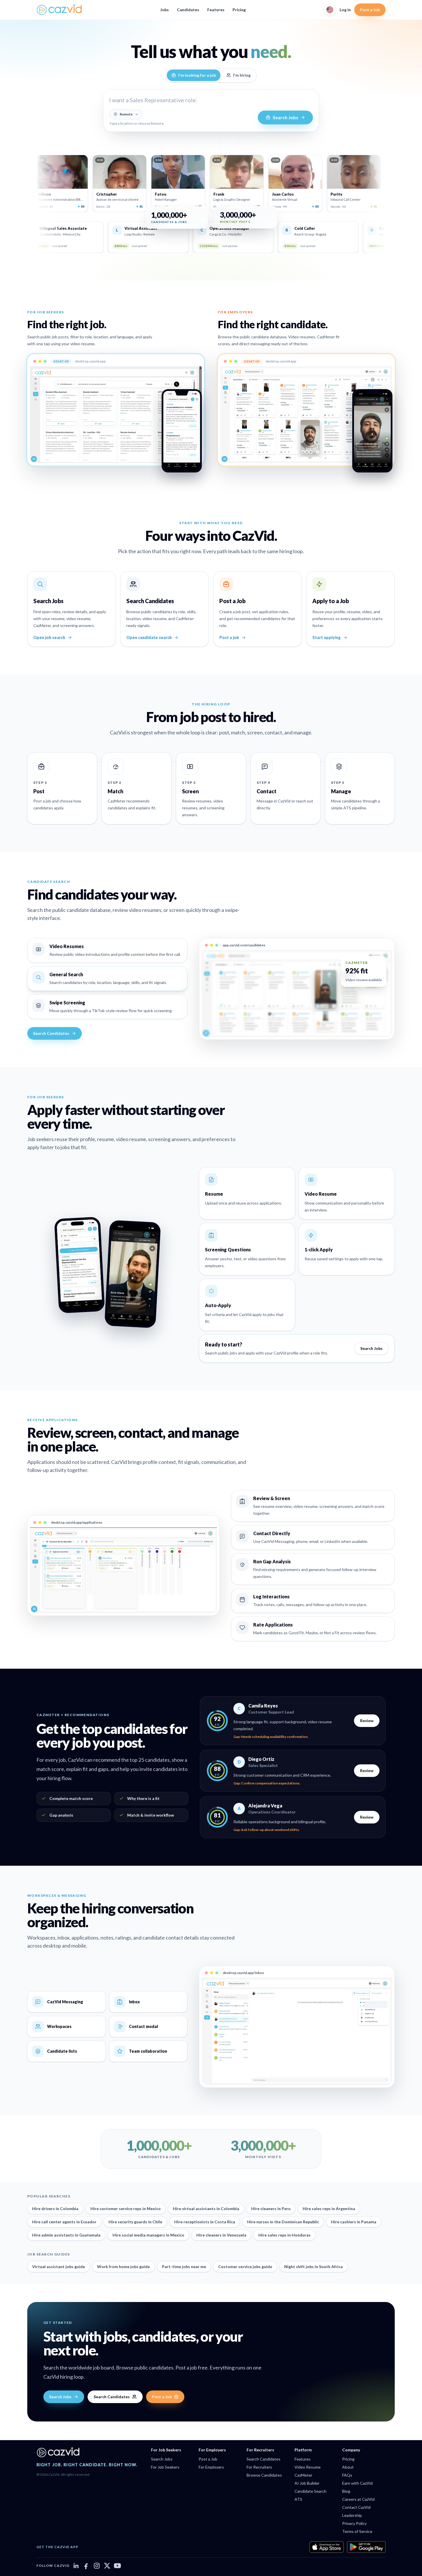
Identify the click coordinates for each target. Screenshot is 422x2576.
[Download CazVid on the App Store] (327, 2547)
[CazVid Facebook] (86, 2566)
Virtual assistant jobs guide (59, 2267)
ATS (298, 2499)
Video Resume (308, 2467)
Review (367, 1721)
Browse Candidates (264, 2475)
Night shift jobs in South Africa (313, 2267)
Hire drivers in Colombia (55, 2209)
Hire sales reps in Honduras (284, 2235)
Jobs (164, 10)
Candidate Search (310, 2491)
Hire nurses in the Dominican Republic (283, 2222)
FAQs (347, 2475)
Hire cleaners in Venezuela (221, 2235)
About (348, 2467)
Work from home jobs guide (123, 2267)
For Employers (211, 2467)
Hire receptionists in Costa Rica (205, 2222)
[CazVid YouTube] (117, 2566)
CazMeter (303, 2475)
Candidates (188, 10)
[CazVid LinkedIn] (76, 2566)
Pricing (239, 10)
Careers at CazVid (358, 2499)
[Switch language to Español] (330, 10)
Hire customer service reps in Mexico (126, 2209)
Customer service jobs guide (245, 2267)
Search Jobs (371, 1348)
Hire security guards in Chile (135, 2222)
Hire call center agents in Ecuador (64, 2222)
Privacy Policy (354, 2523)
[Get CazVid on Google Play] (366, 2547)
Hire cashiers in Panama (354, 2222)
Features (216, 10)
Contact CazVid (356, 2507)
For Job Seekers (165, 2467)
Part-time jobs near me (184, 2267)
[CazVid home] (59, 10)
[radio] (194, 75)
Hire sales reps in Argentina (329, 2209)
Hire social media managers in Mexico (148, 2235)
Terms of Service (357, 2531)
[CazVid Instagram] (97, 2566)
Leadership (352, 2515)
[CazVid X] (107, 2566)
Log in (345, 10)
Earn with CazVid (357, 2483)
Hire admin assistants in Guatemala (66, 2235)
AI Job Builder (307, 2483)
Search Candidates (51, 1033)
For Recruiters (259, 2467)
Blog (346, 2491)
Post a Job (370, 10)
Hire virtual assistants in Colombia (206, 2209)
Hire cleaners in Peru (271, 2209)
